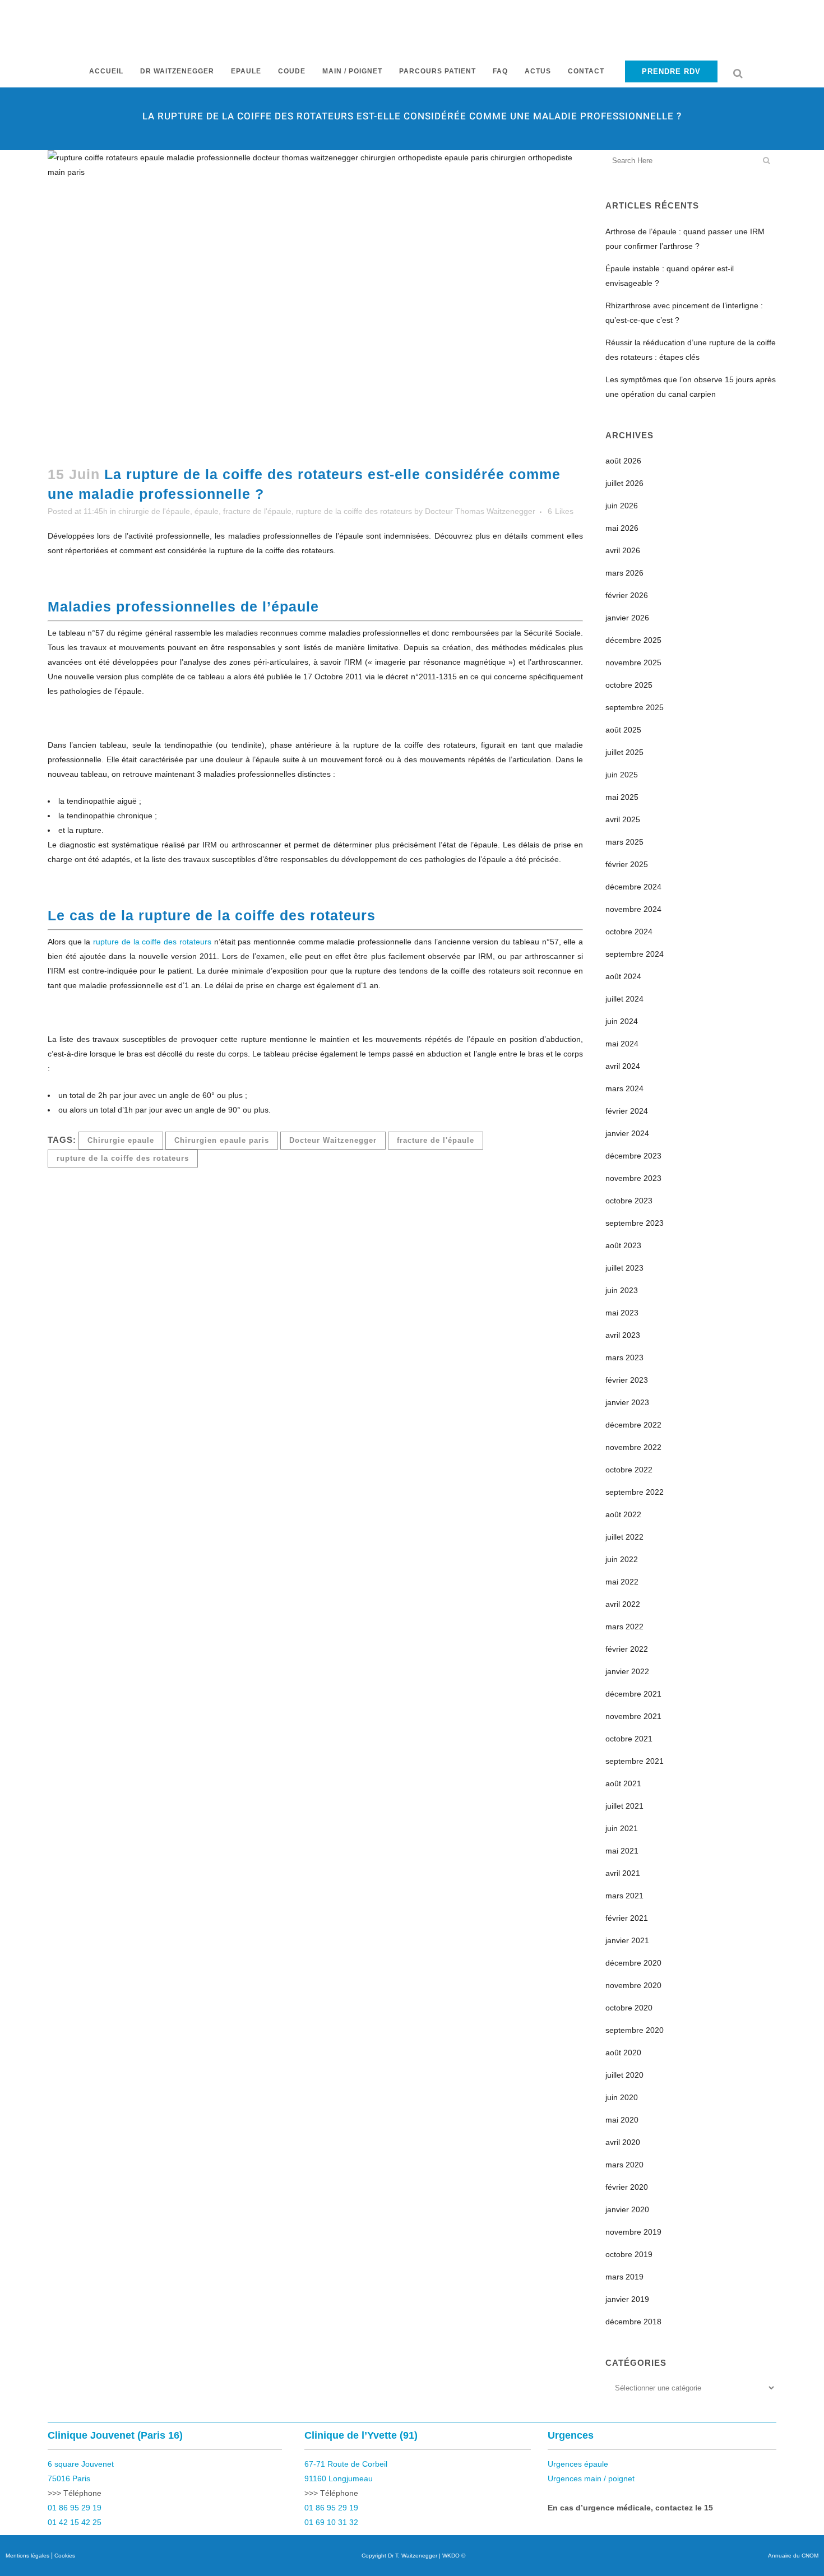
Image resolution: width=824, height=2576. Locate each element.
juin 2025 (622, 775)
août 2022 (623, 1514)
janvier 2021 (627, 1940)
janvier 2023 (627, 1402)
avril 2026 (623, 550)
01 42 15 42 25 (75, 2522)
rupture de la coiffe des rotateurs (354, 511)
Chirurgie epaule (121, 1140)
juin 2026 (622, 506)
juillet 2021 (624, 1806)
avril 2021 (623, 1873)
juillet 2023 (624, 1268)
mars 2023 (624, 1358)
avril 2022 (623, 1604)
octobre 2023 (629, 1201)
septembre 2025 (635, 707)
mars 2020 (624, 2165)
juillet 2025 (624, 752)
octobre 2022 (629, 1470)
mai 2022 (622, 1582)
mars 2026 (624, 573)
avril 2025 (623, 819)
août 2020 (623, 2053)
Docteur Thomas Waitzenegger (480, 511)
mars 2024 (624, 1088)
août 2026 (623, 461)
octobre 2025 (629, 685)
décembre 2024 (633, 887)
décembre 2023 (633, 1156)
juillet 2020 (624, 2075)
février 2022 (627, 1649)
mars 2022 (624, 1627)
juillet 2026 (624, 483)
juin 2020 (622, 2097)
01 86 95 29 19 (75, 2508)
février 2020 (627, 2187)
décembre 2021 (633, 1694)
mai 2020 (622, 2120)
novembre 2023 (633, 1178)
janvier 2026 (627, 618)
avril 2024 (623, 1066)
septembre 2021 (635, 1761)
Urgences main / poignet (591, 2478)
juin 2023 (622, 1290)
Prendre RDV (671, 71)
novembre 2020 (633, 1985)
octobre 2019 (629, 2254)
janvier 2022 (627, 1671)
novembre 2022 (633, 1447)
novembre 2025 (633, 662)
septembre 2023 (635, 1223)
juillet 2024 (624, 999)
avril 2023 (623, 1335)
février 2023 (627, 1380)
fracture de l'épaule (257, 511)
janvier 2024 (627, 1133)
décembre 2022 (633, 1425)
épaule (207, 511)
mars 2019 (624, 2277)
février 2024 (627, 1111)
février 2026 (627, 595)
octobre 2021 (629, 1739)
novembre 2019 (633, 2232)
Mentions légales (27, 2556)
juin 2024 (622, 1021)
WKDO (451, 2556)
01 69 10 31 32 (331, 2522)
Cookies (65, 2556)
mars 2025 (624, 842)
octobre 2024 (629, 932)
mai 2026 (622, 528)
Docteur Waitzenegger (333, 1140)
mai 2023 (622, 1313)
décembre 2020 (633, 1963)
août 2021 (623, 1783)
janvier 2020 (627, 2209)
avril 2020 (623, 2142)
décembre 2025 (633, 640)
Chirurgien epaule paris (222, 1140)
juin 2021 (622, 1828)
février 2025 (627, 864)
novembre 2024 (633, 909)
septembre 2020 (635, 2030)
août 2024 (623, 976)
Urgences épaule (578, 2464)
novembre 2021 (633, 1716)
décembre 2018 (633, 2322)
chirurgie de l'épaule (154, 511)
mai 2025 (622, 797)
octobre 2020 (629, 2008)
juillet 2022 (624, 1537)
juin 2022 (622, 1559)
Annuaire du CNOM (793, 2556)
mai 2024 (622, 1044)
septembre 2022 (635, 1492)
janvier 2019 (627, 2299)
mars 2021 (624, 1896)
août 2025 (623, 730)
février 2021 (627, 1918)
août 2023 (623, 1245)
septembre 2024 (635, 954)
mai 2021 (622, 1851)
